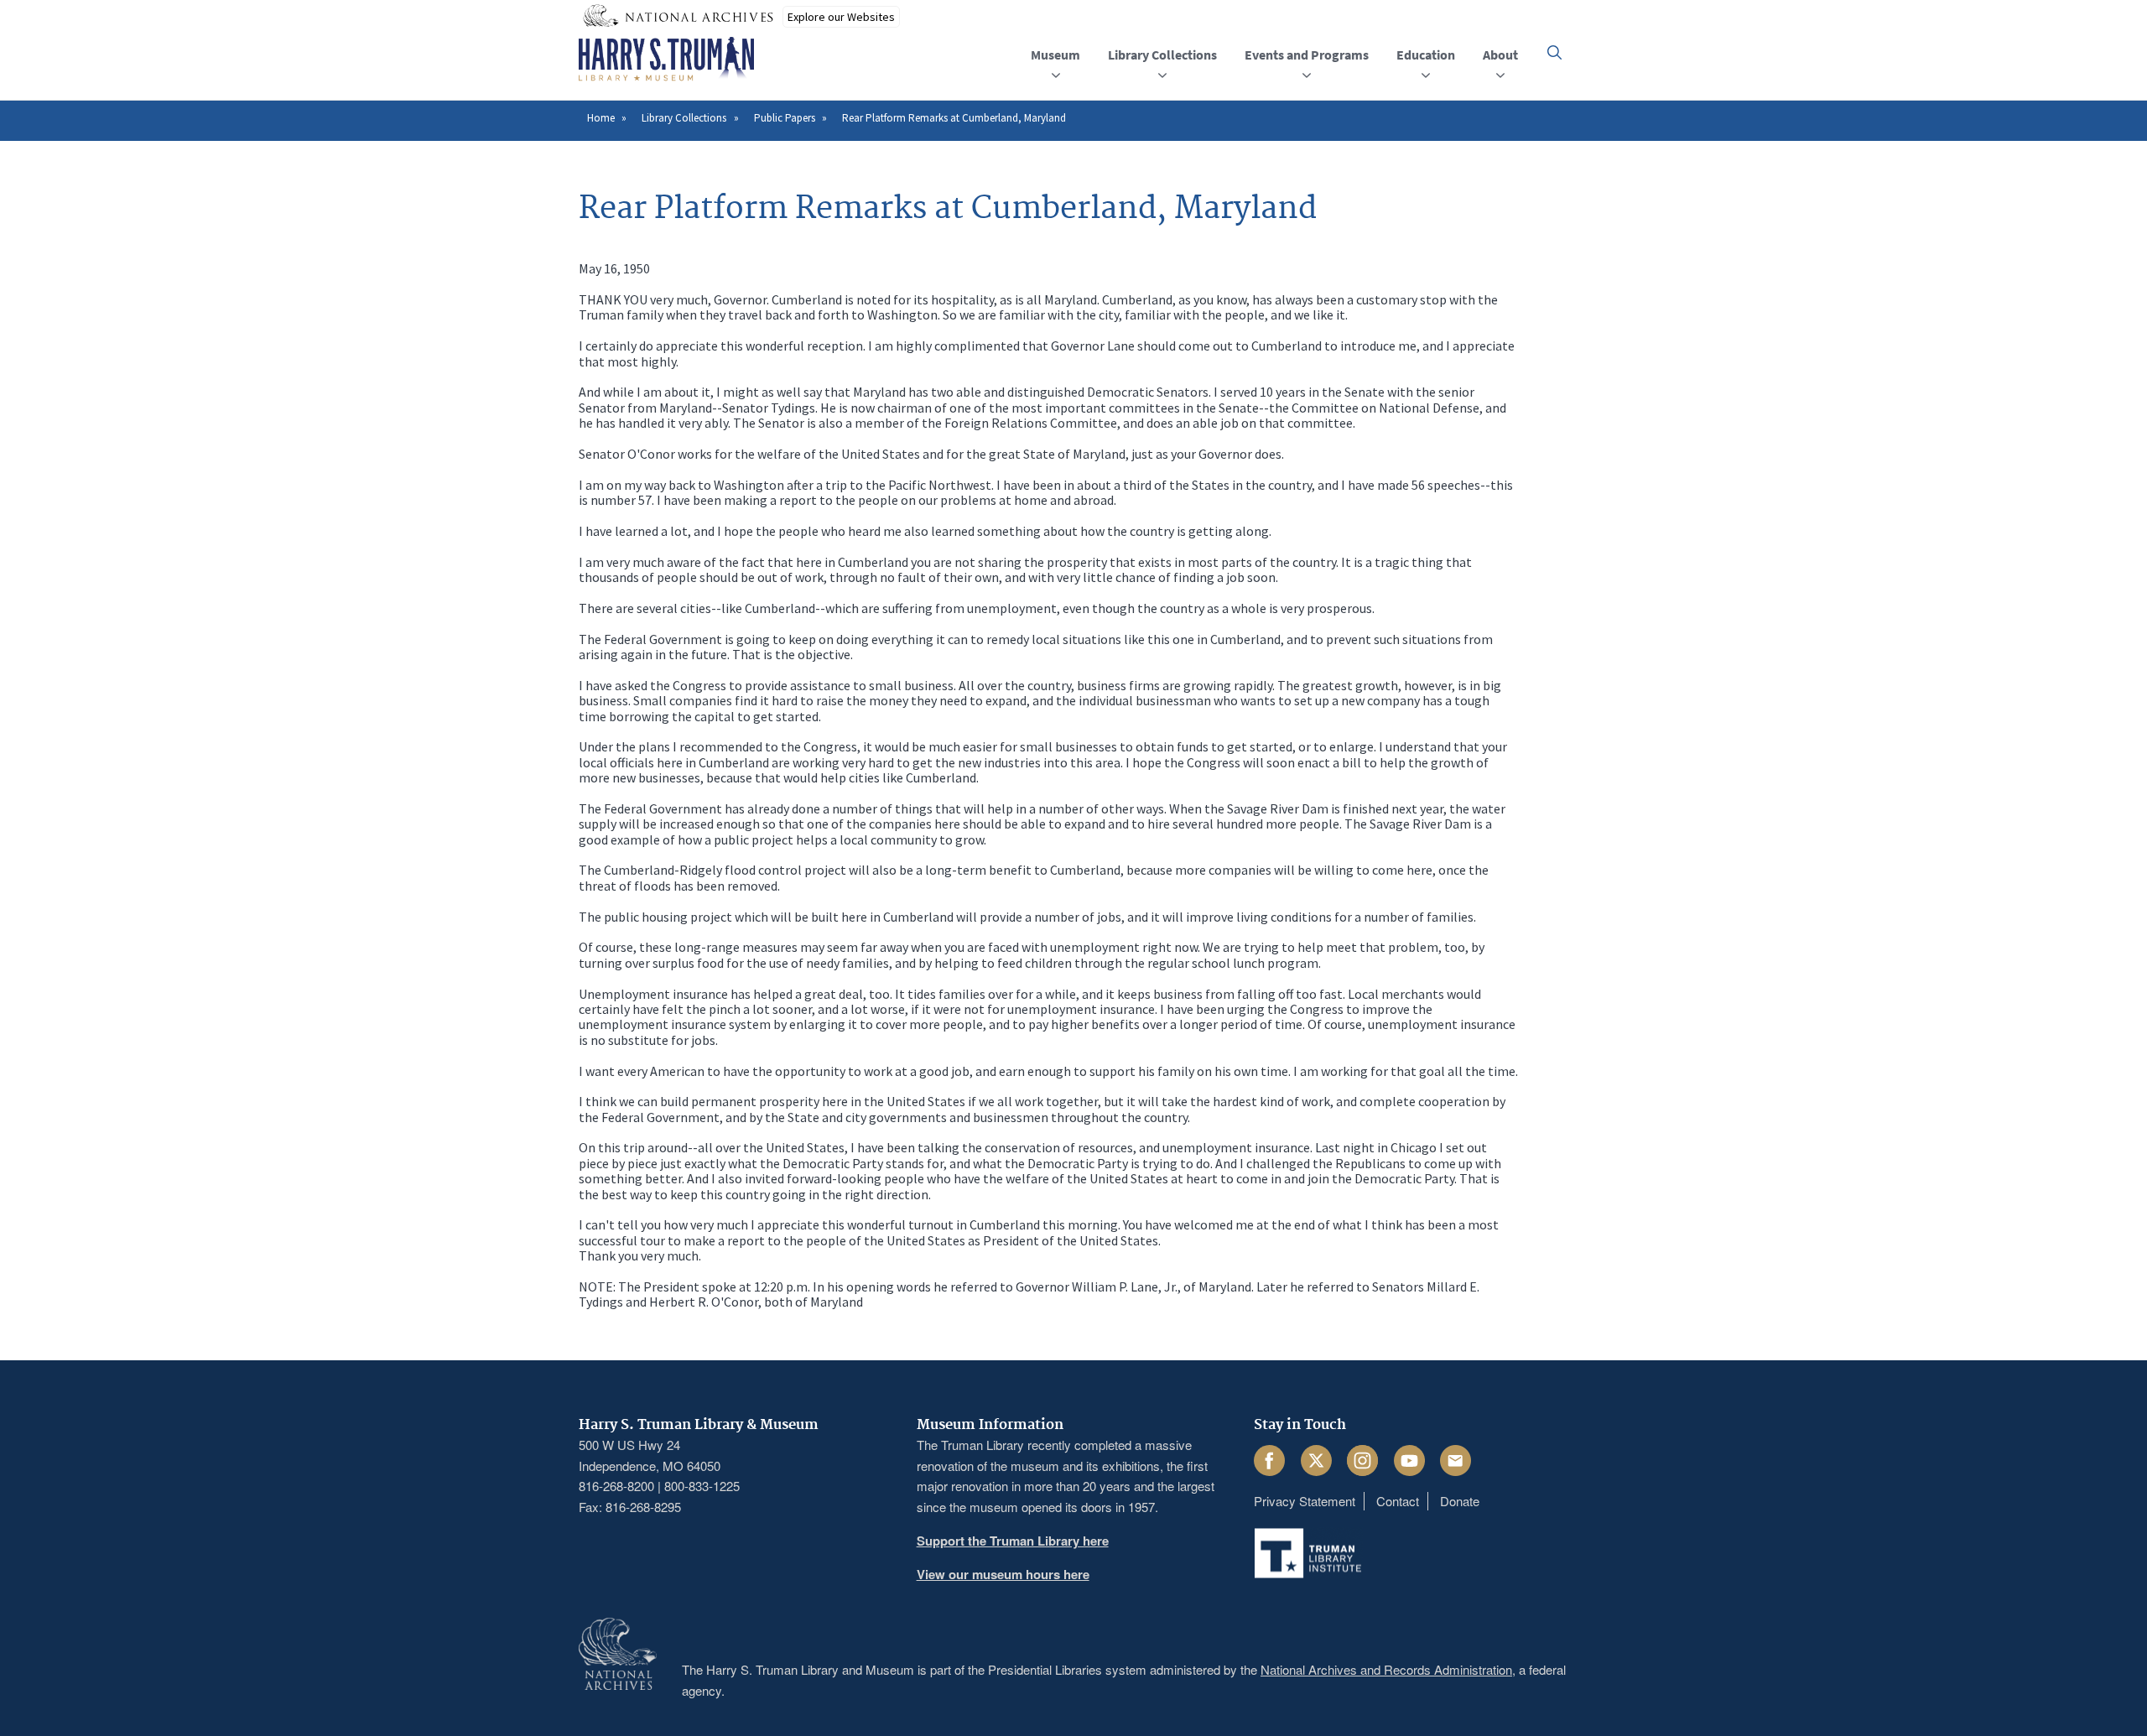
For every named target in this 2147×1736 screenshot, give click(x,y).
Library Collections (684, 118)
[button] (1554, 52)
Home (601, 118)
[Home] (666, 60)
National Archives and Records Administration (1386, 1669)
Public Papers (785, 118)
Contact (1398, 1501)
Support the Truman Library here (1013, 1541)
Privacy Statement (1305, 1501)
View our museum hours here (1003, 1574)
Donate (1460, 1501)
